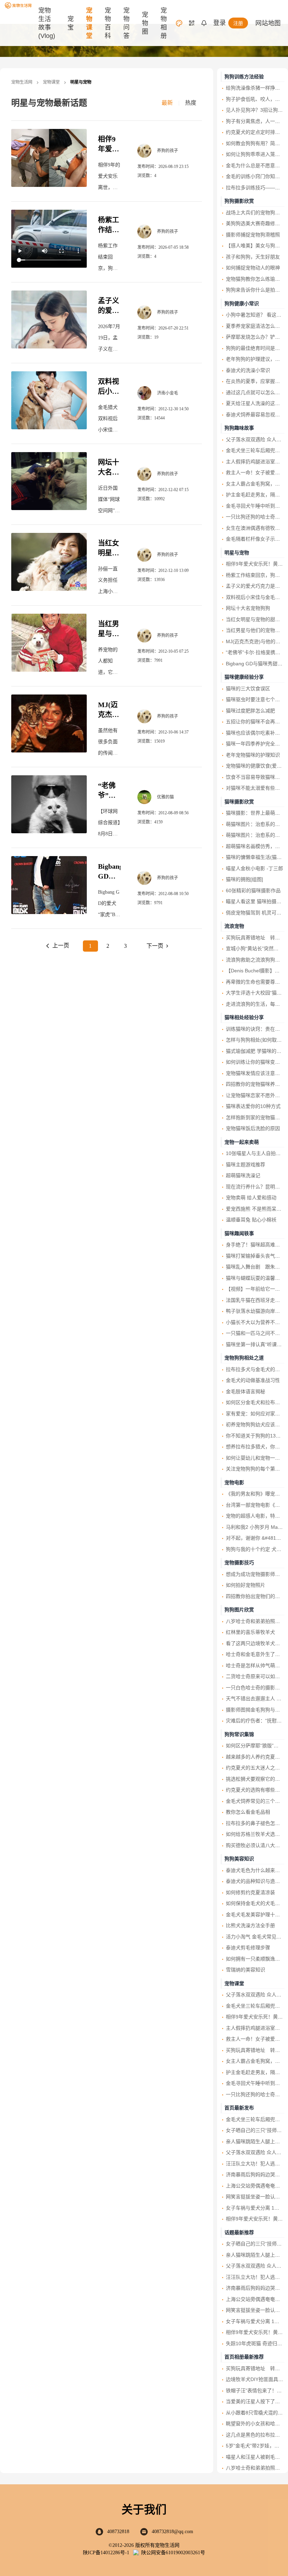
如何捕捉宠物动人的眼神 (253, 268)
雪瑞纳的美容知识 (246, 1970)
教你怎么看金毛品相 (248, 1812)
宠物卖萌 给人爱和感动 (251, 1198)
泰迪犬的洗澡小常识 (248, 370)
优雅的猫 (165, 797)
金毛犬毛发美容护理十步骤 (255, 1915)
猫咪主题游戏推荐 (246, 1165)
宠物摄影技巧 (239, 1563)
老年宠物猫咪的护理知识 (253, 755)
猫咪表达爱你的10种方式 (253, 1106)
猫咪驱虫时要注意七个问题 (255, 699)
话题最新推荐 (239, 2232)
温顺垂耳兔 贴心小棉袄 (251, 1220)
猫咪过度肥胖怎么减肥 (250, 711)
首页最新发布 (239, 2108)
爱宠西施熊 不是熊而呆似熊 (256, 1209)
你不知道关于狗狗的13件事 (256, 1436)
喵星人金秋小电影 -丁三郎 (254, 868)
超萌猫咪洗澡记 (243, 1175)
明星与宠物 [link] (81, 82)
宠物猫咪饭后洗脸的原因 (253, 1128)
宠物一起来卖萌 (242, 1142)
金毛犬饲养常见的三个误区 (255, 1801)
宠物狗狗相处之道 (244, 1358)
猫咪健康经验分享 (244, 677)
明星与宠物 (237, 553)
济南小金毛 (168, 393)
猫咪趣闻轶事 (239, 1233)
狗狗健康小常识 (242, 304)
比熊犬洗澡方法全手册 (250, 1925)
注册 (238, 23)
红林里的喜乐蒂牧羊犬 (250, 1632)
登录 (220, 23)
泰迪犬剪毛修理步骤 (248, 1948)
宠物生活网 (22, 82)
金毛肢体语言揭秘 (246, 1391)
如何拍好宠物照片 (246, 1585)
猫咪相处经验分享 (244, 1017)
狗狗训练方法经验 (244, 77)
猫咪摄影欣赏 (239, 802)
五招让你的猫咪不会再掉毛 (255, 722)
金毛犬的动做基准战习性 (253, 1380)
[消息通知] (204, 23)
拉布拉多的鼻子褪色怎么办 (255, 1823)
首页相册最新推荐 (244, 2357)
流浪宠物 (234, 926)
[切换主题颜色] (179, 23)
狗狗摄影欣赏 (239, 201)
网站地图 (268, 23)
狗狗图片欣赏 (239, 1610)
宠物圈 (145, 23)
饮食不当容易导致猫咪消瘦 (255, 777)
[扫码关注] (192, 23)
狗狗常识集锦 (239, 1734)
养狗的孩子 (168, 151)
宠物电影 (234, 1482)
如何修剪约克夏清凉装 (250, 1892)
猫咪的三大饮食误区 (248, 689)
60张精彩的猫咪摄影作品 (253, 891)
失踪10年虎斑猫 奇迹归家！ (256, 2343)
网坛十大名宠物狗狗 (109, 472)
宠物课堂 (51, 82)
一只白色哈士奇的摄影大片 (255, 1688)
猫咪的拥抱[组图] (244, 879)
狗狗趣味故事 (239, 428)
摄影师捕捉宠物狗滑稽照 (253, 235)
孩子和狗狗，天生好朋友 (253, 257)
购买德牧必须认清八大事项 (255, 1845)
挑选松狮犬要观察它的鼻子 (255, 1779)
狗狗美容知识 (239, 1859)
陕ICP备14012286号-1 (106, 2553)
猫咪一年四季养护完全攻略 (255, 744)
